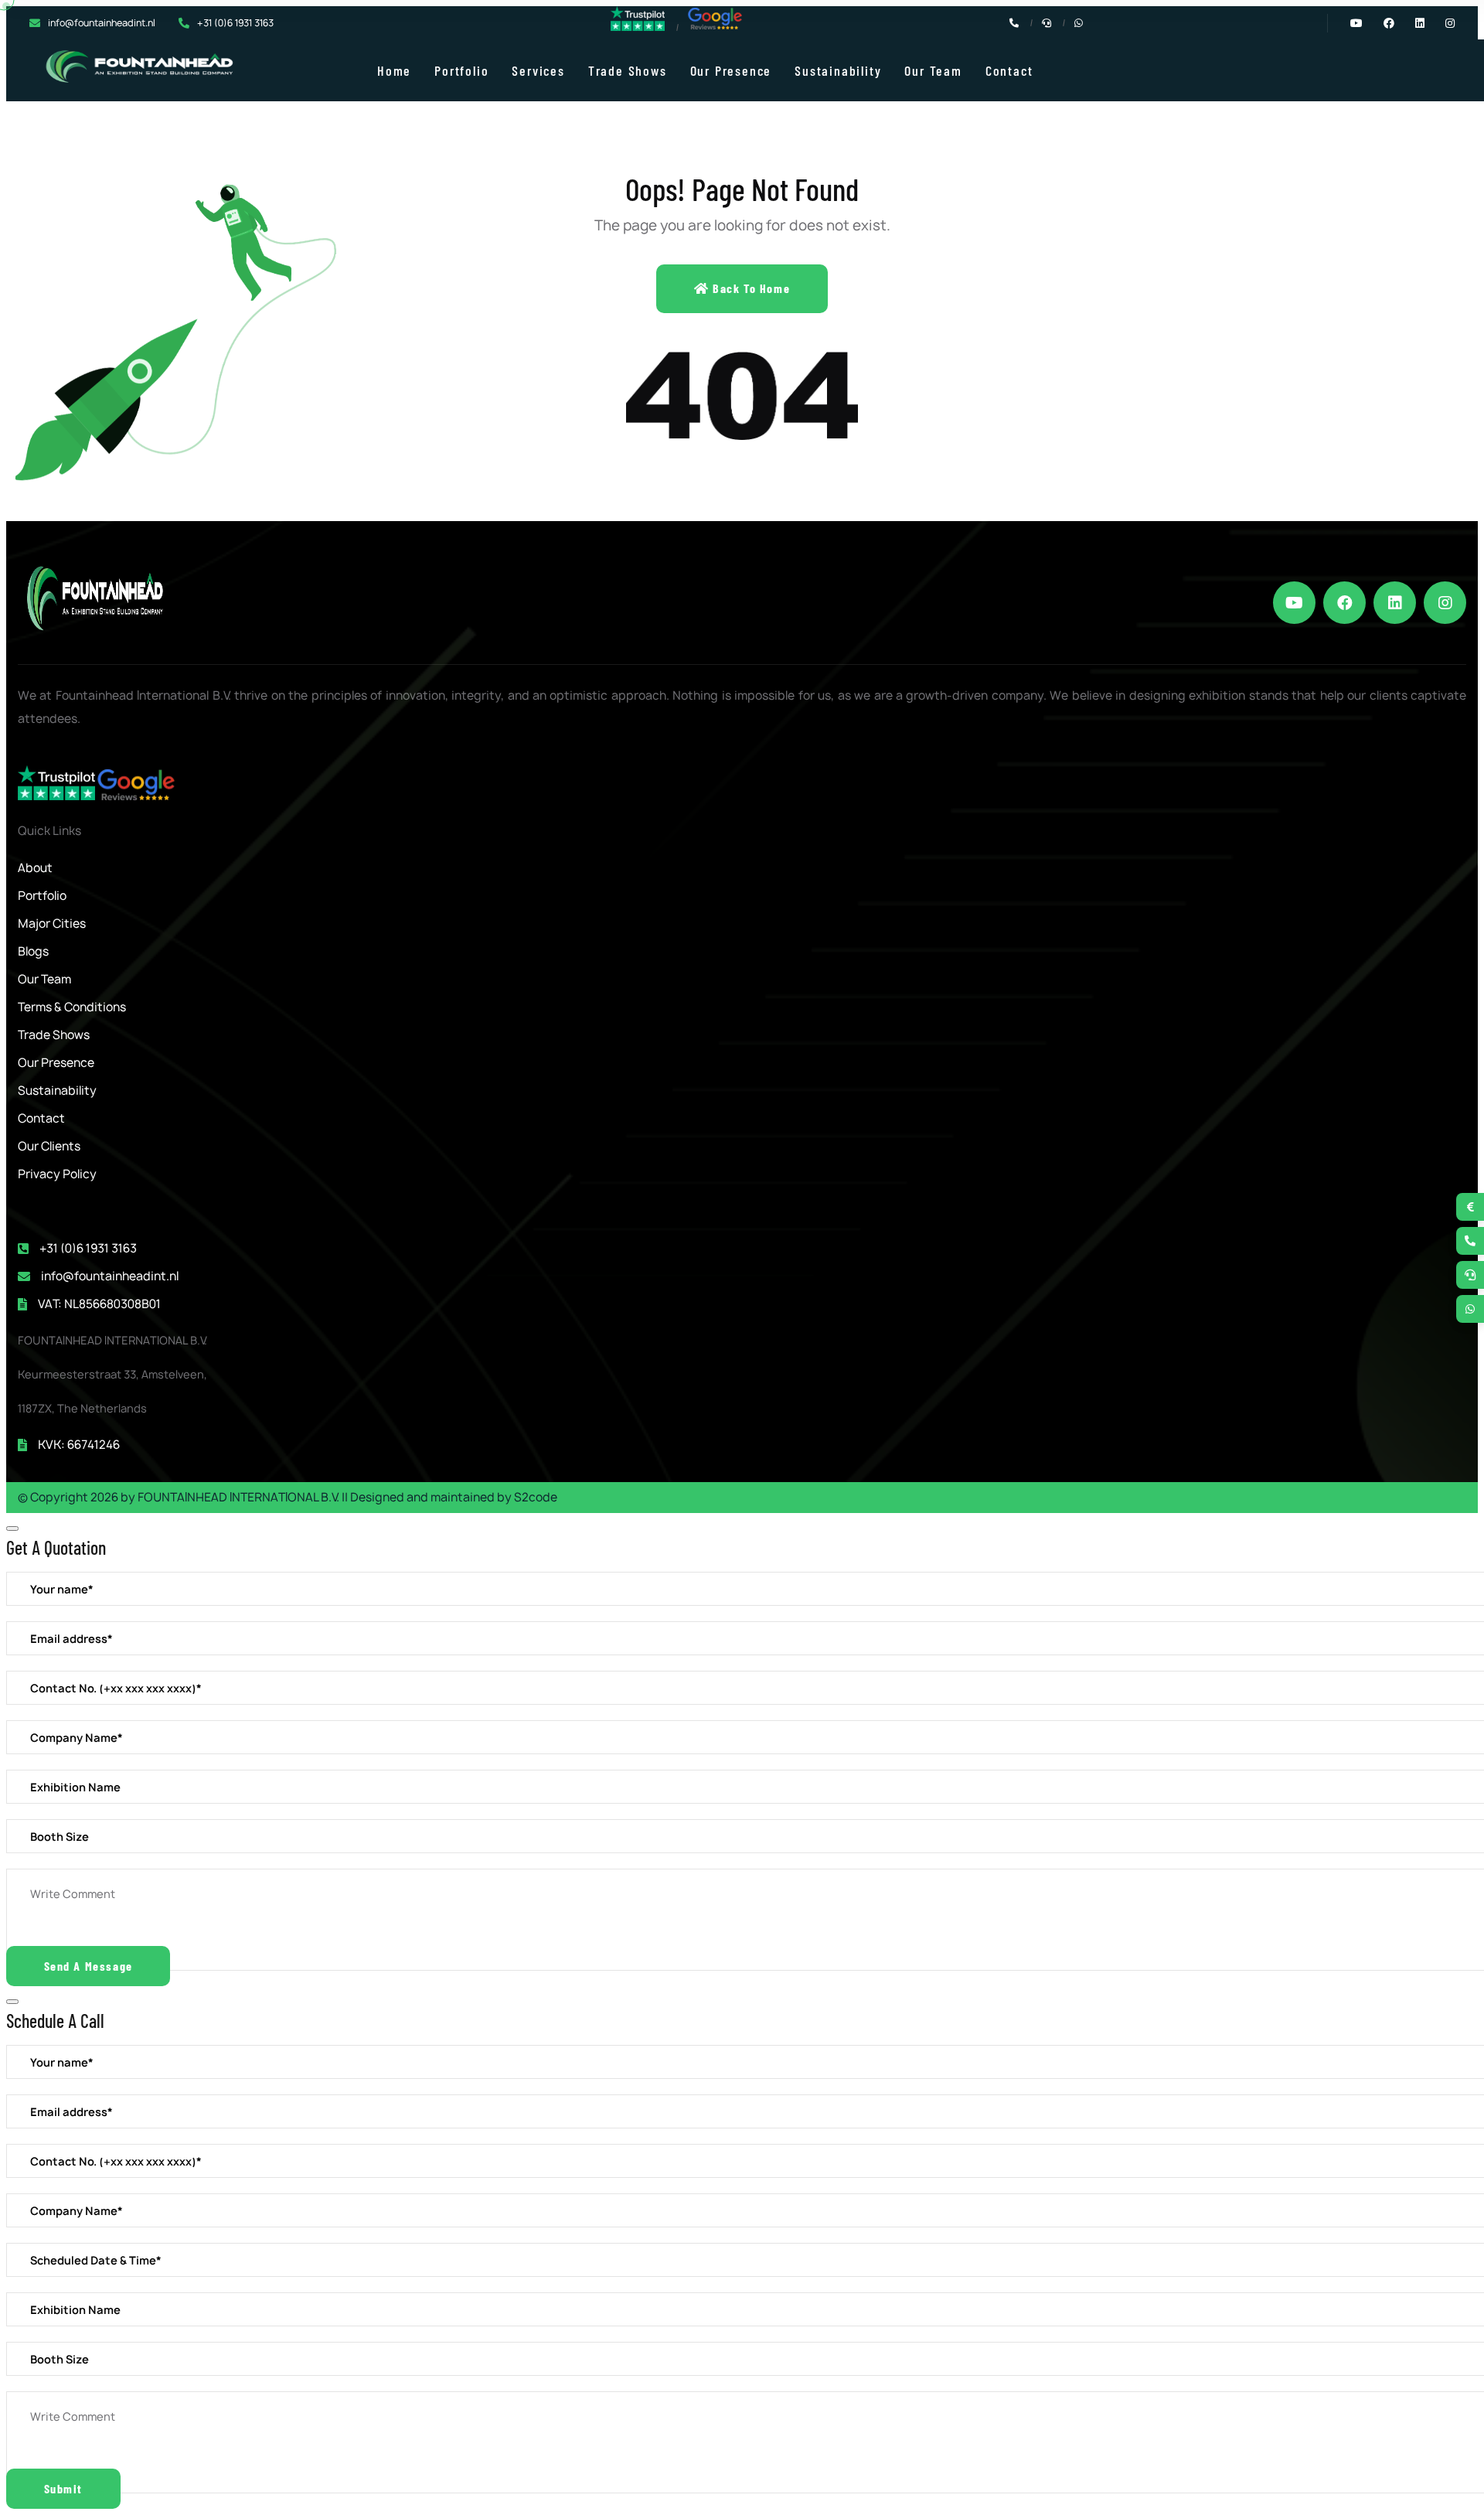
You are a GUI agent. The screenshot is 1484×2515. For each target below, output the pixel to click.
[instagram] (1445, 603)
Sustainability (838, 70)
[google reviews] (715, 27)
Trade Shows (628, 70)
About (35, 868)
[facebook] (1344, 603)
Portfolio (461, 70)
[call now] (1470, 1241)
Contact (1009, 70)
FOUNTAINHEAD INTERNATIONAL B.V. (238, 1497)
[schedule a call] (1470, 1275)
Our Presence (731, 70)
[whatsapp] (1470, 1309)
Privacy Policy (57, 1174)
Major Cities (52, 924)
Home (394, 70)
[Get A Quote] (1470, 1207)
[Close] (12, 1528)
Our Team (933, 70)
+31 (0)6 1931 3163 (235, 23)
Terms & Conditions (72, 1007)
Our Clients (49, 1146)
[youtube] (1294, 603)
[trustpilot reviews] (638, 27)
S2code (536, 1497)
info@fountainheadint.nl (102, 23)
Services (538, 70)
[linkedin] (1395, 603)
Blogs (33, 951)
